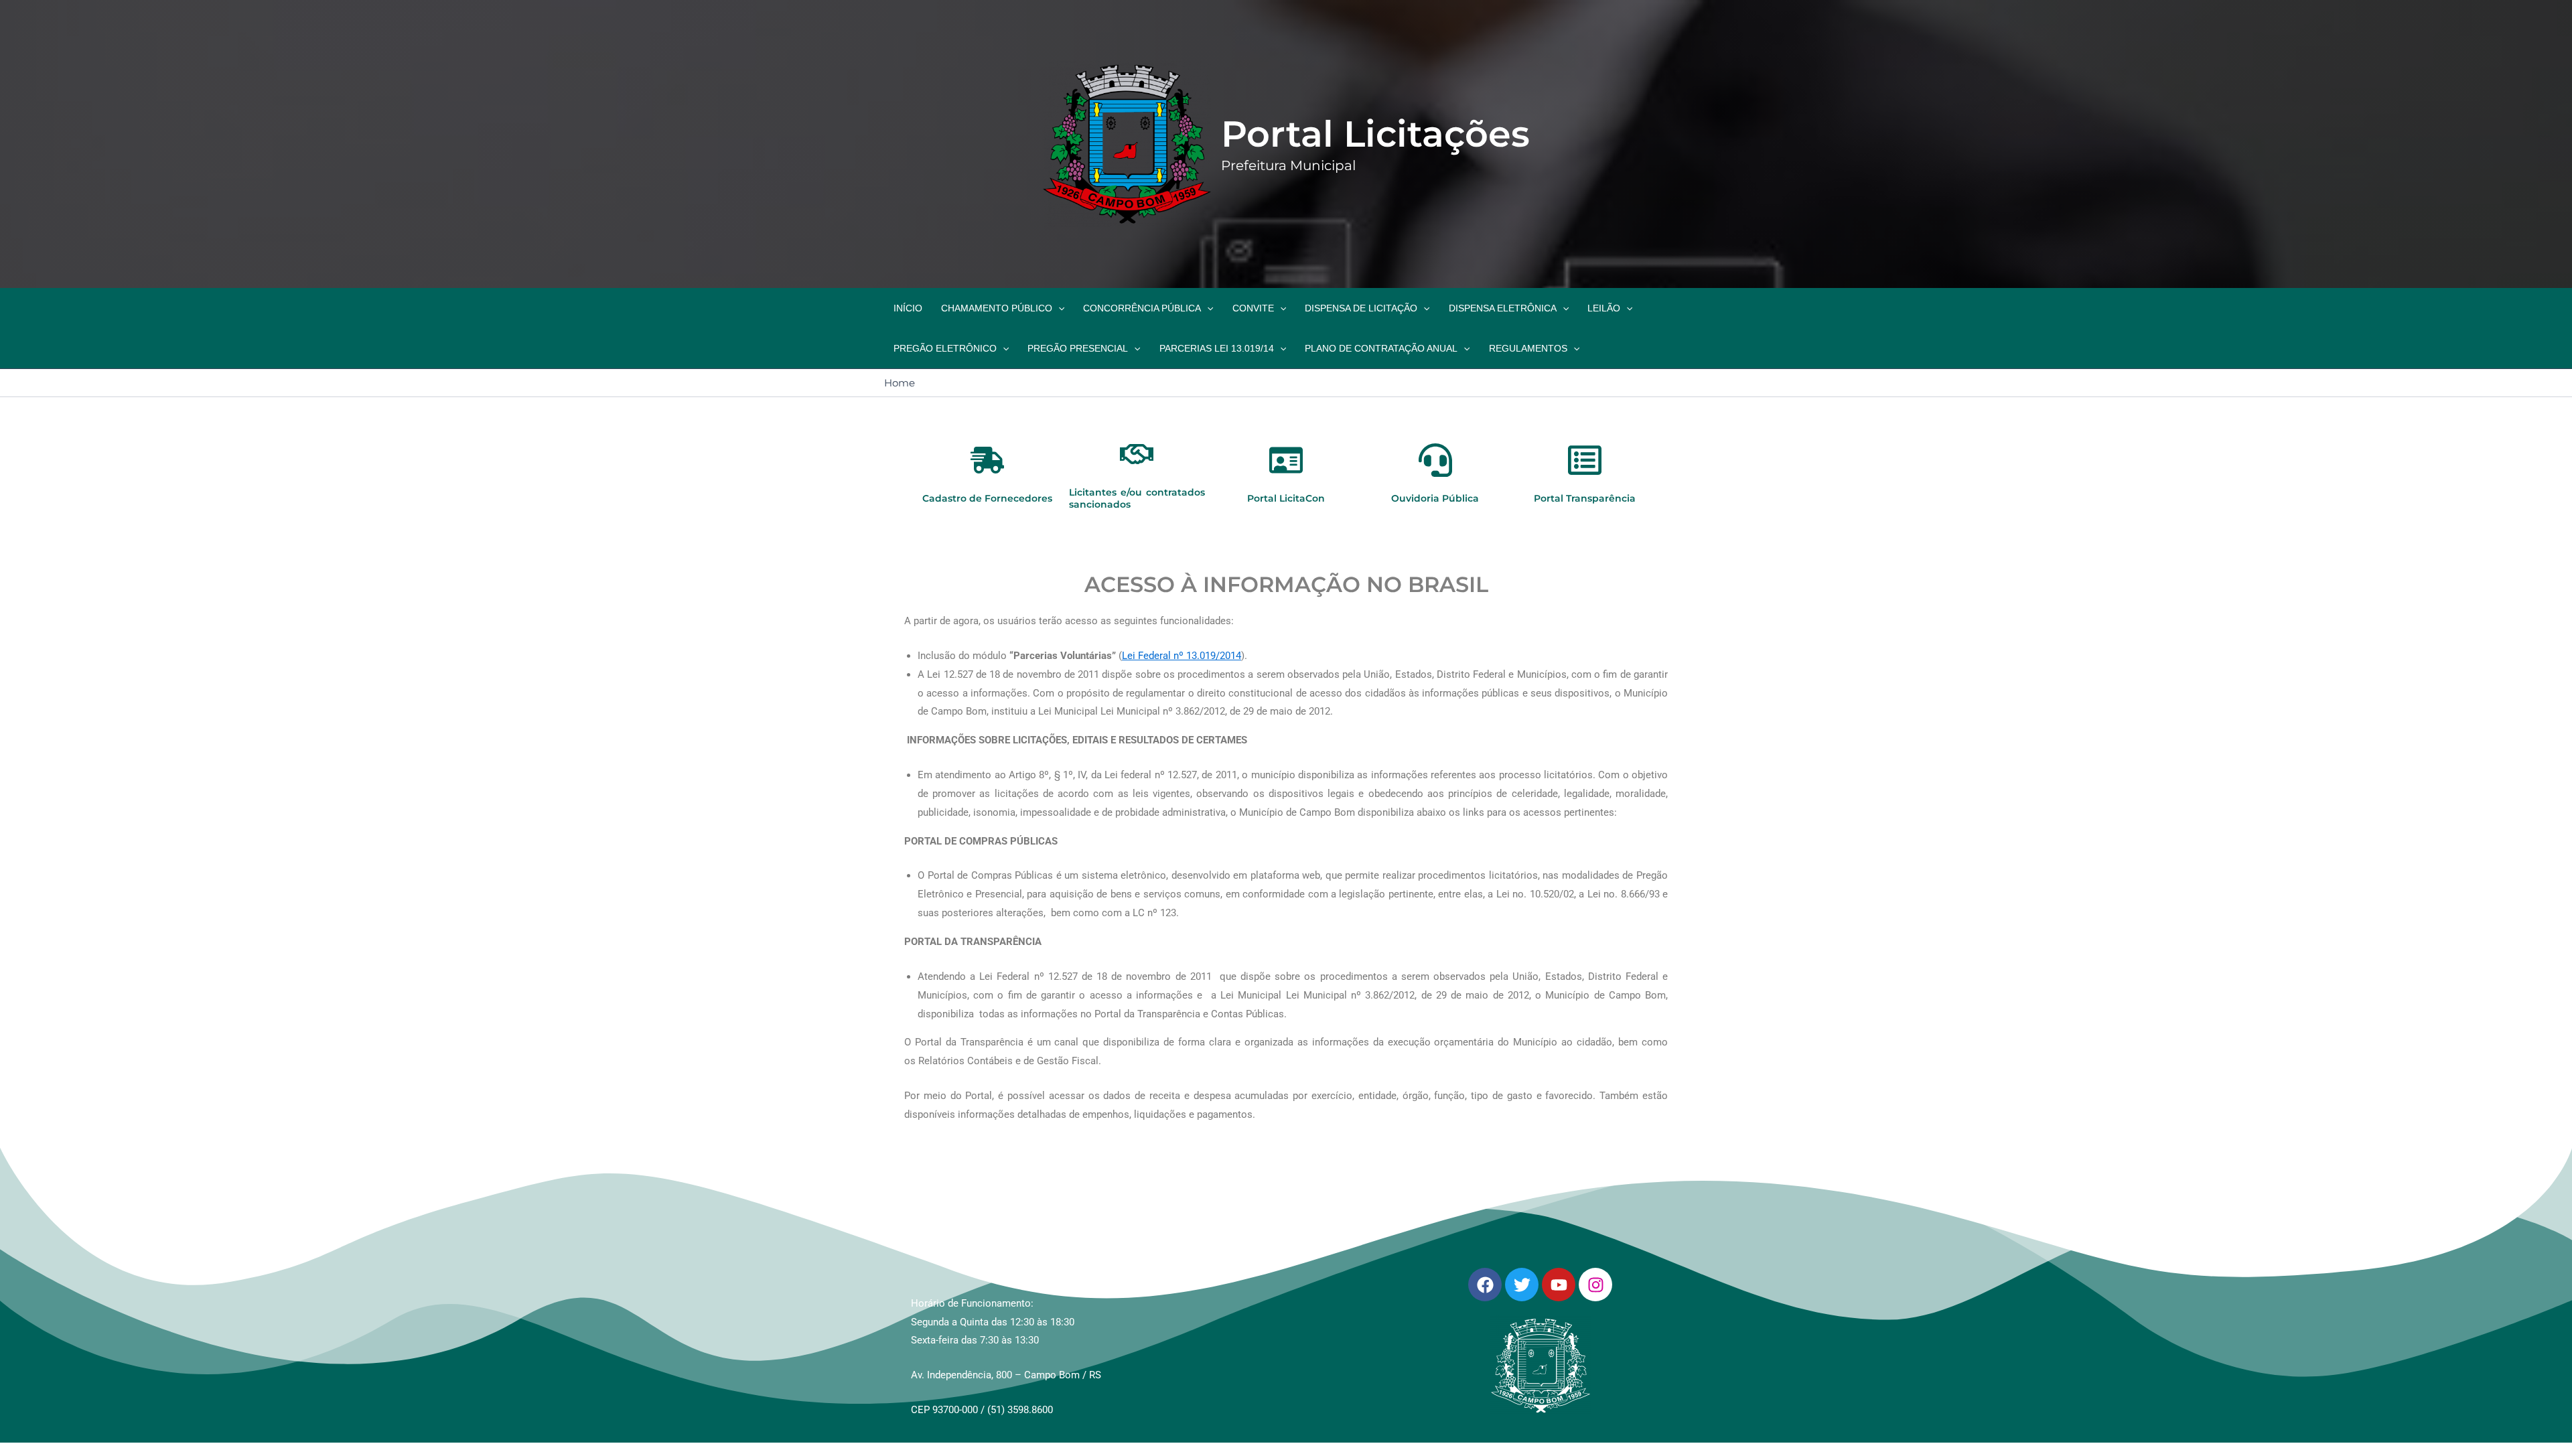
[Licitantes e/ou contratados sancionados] (1137, 457)
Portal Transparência (1585, 498)
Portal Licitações (1375, 134)
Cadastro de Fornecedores (987, 498)
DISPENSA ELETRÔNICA (1503, 308)
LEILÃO (1604, 308)
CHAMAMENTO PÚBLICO (997, 308)
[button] (1058, 308)
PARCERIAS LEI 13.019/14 (1217, 348)
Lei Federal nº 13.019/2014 (1182, 656)
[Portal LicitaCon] (1286, 463)
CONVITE (1253, 308)
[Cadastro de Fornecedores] (987, 463)
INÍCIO (908, 308)
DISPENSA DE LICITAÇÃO (1361, 308)
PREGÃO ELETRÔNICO (945, 348)
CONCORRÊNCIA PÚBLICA (1142, 308)
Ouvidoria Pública (1435, 498)
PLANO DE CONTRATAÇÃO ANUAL (1381, 348)
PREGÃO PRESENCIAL (1078, 348)
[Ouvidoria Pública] (1435, 463)
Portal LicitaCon (1286, 498)
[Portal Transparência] (1585, 463)
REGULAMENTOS (1528, 348)
